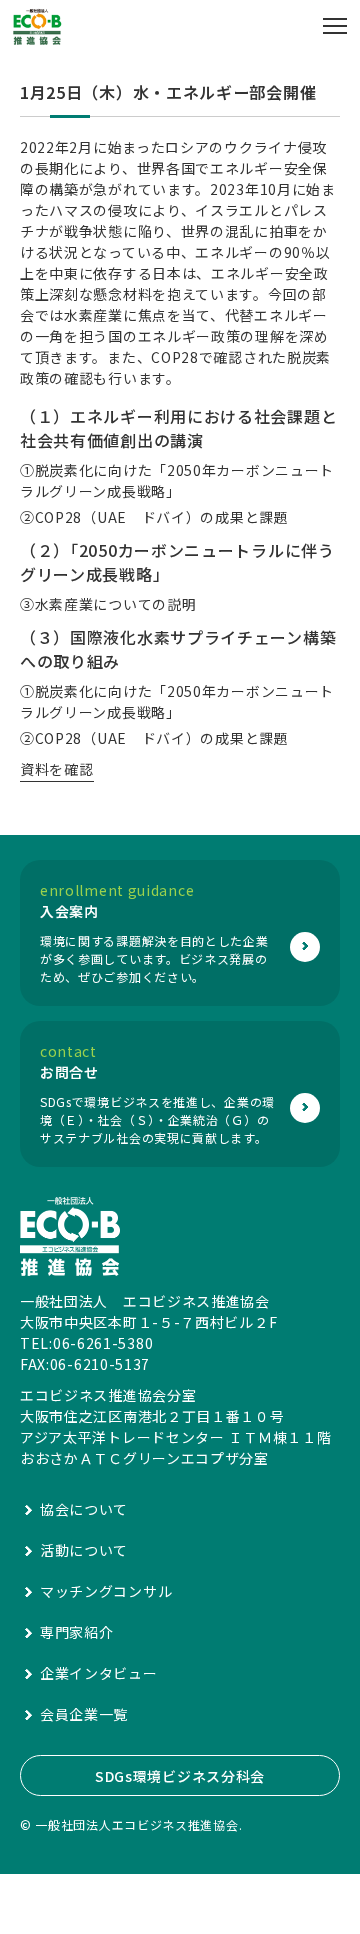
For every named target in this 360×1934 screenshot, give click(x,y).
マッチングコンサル (106, 1591)
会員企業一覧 (84, 1714)
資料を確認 (57, 769)
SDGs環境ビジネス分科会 (180, 1776)
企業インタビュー (99, 1673)
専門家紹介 (77, 1632)
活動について (84, 1550)
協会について (84, 1509)
